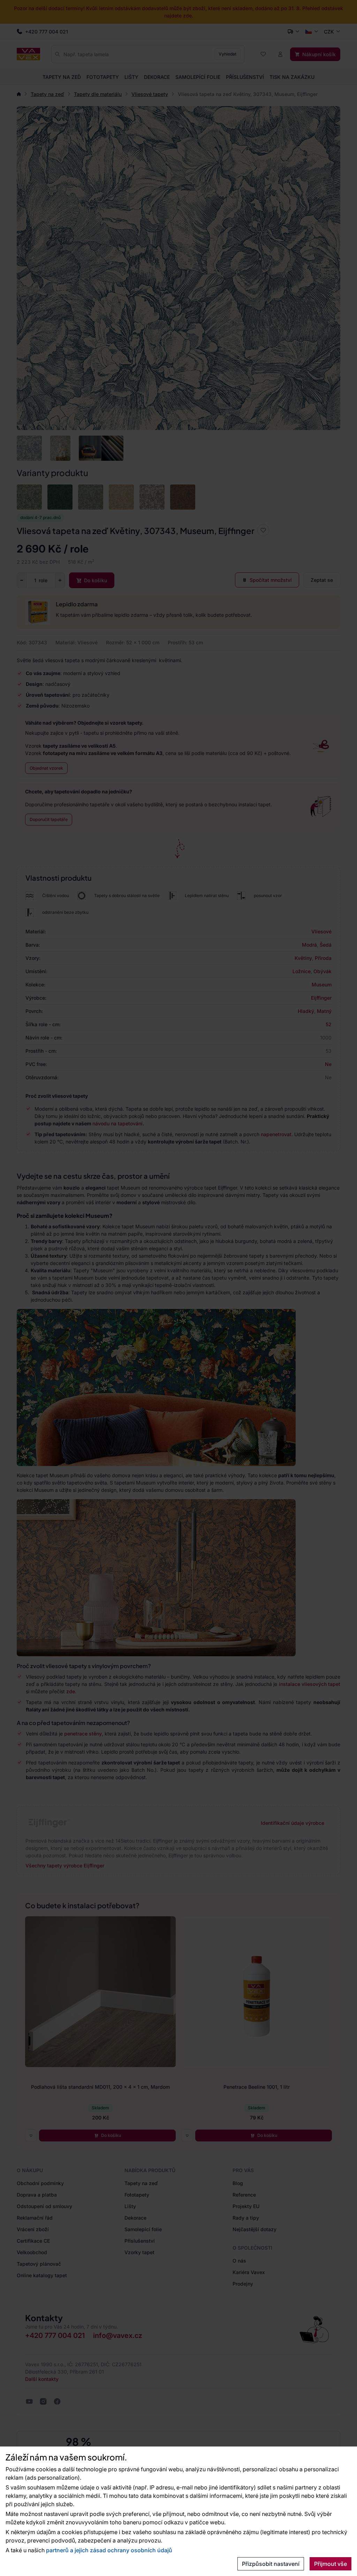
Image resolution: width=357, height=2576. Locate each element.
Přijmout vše (331, 2564)
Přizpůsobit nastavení (271, 2564)
